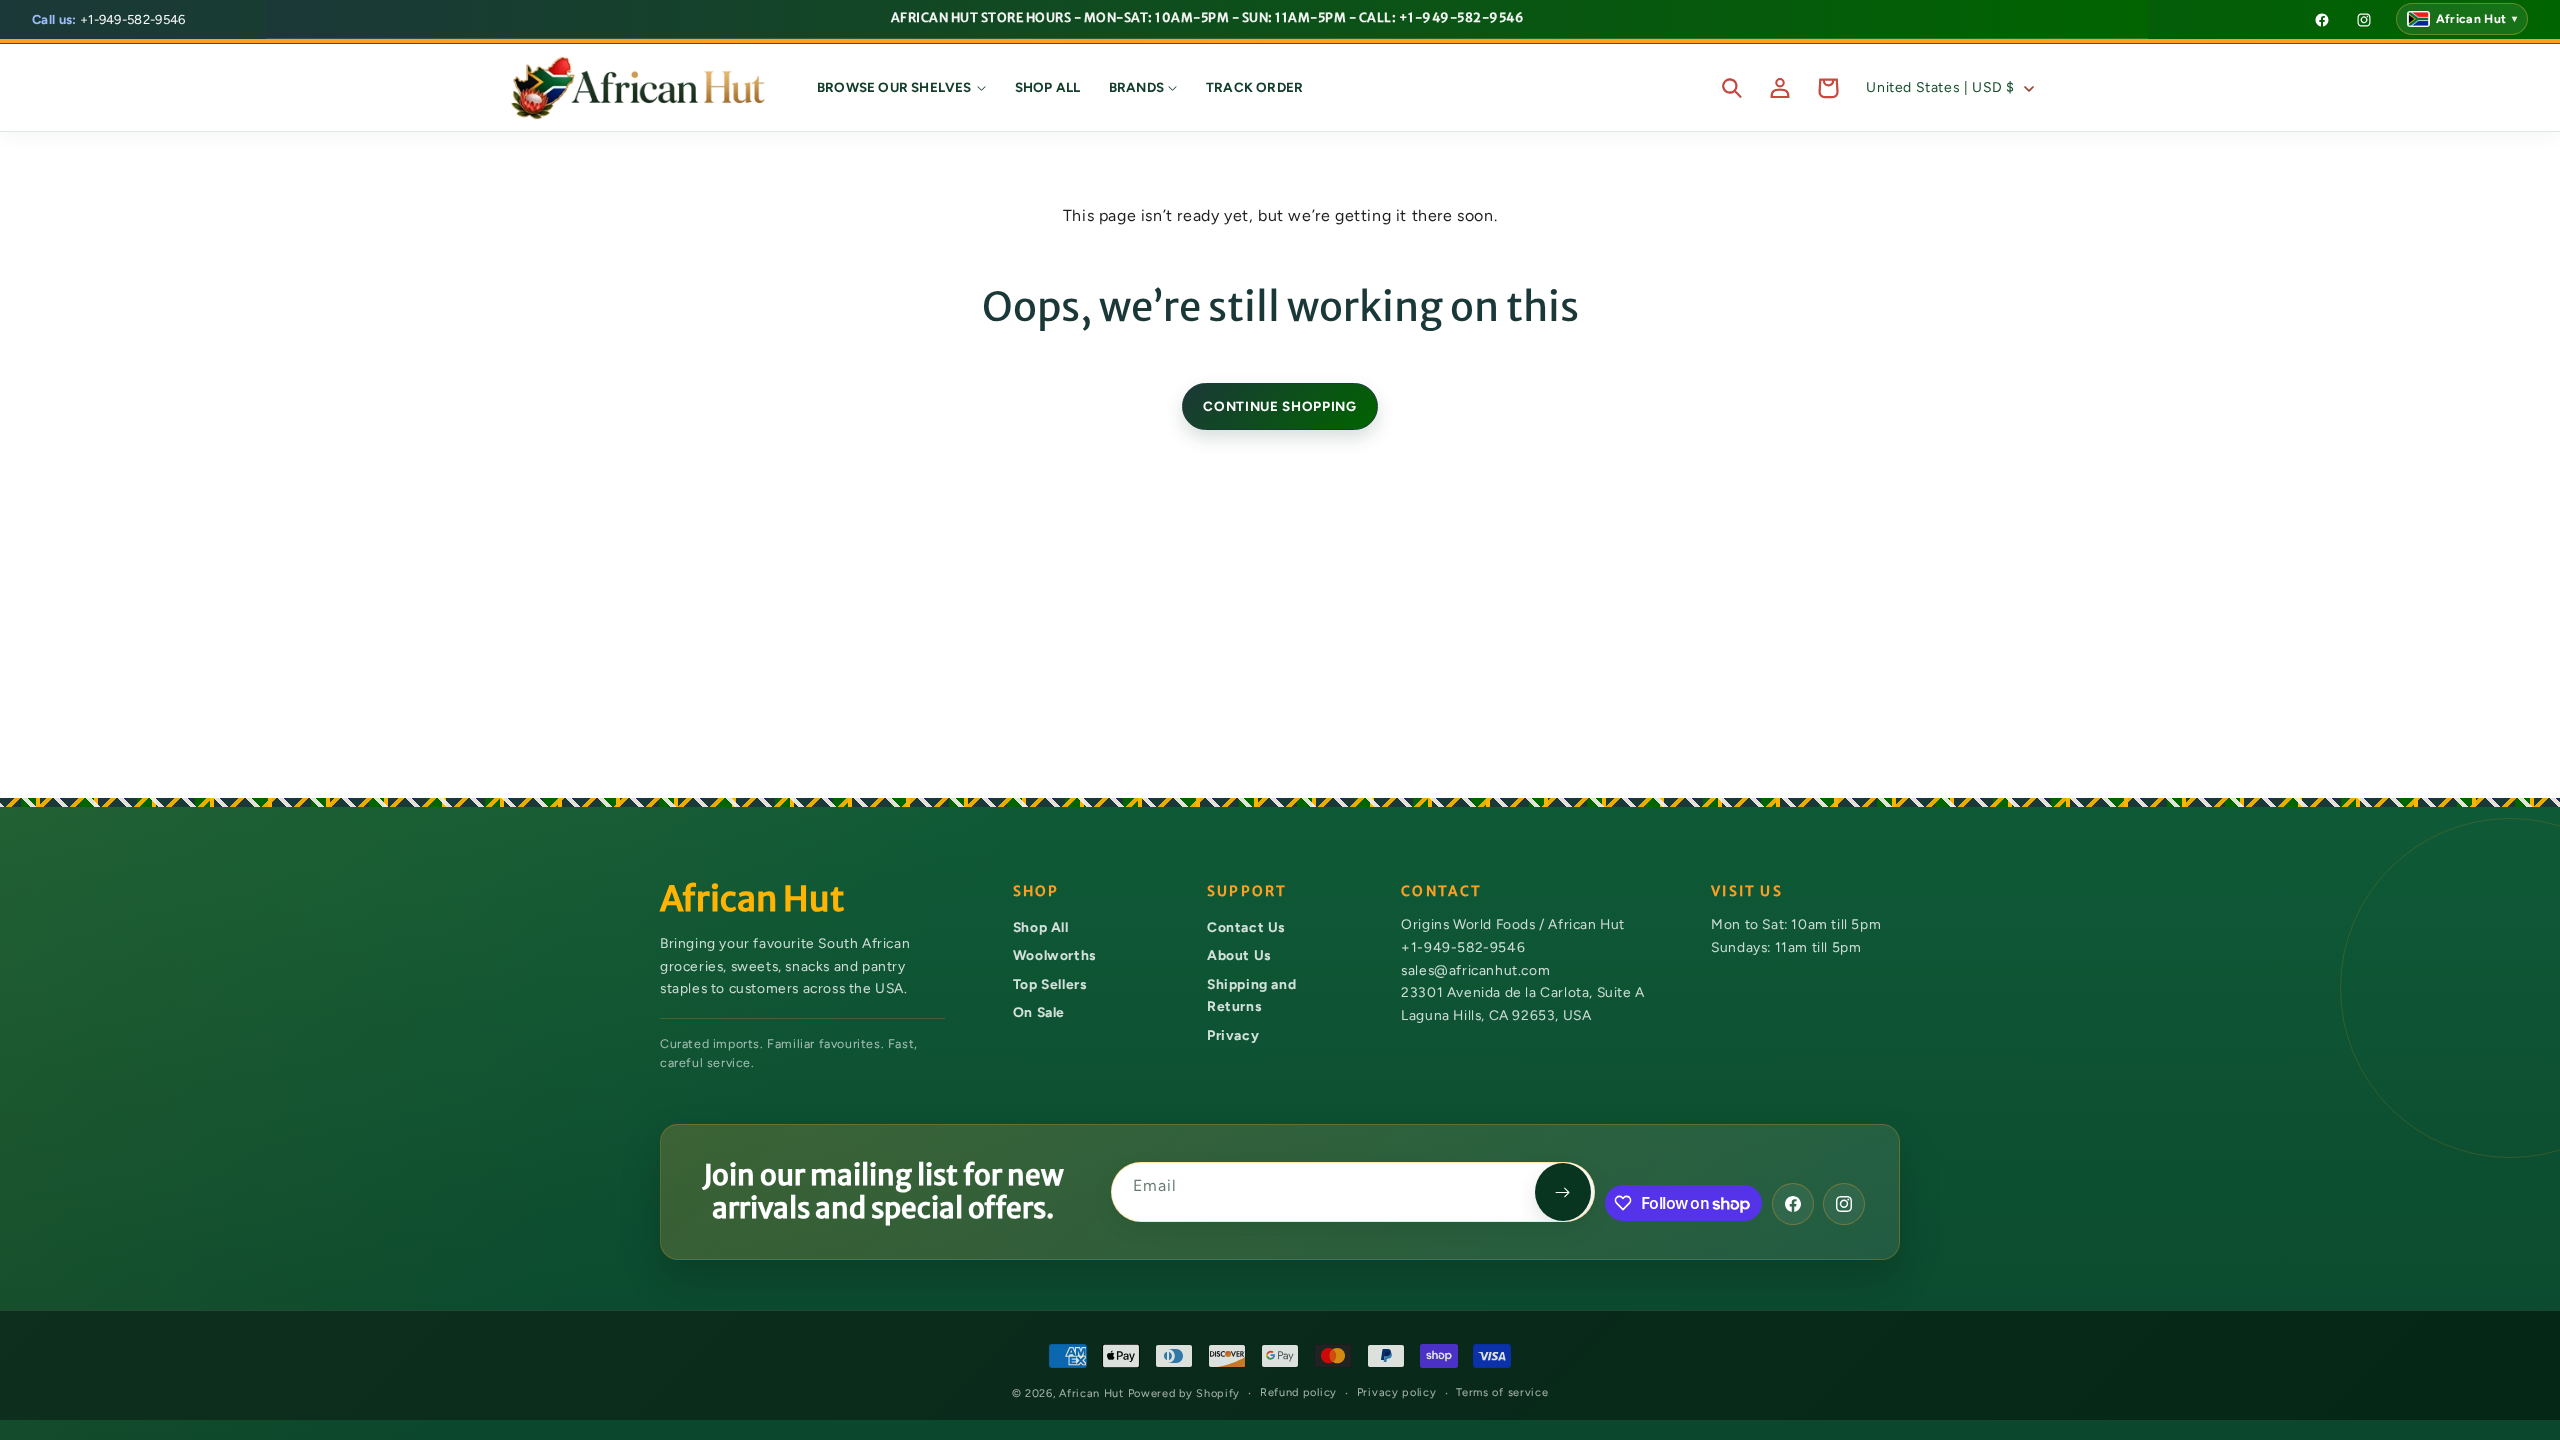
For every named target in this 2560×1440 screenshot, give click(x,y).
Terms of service (1502, 1392)
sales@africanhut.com (1475, 970)
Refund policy (1298, 1392)
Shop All (1041, 927)
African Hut (1093, 1393)
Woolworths (1054, 955)
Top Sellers (1050, 984)
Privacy (1233, 1035)
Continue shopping (1279, 406)
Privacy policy (1397, 1392)
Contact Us (1246, 927)
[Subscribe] (1563, 1192)
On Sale (1039, 1012)
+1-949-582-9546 (109, 19)
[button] (902, 88)
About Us (1239, 955)
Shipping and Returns (1251, 995)
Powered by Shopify (1184, 1393)
